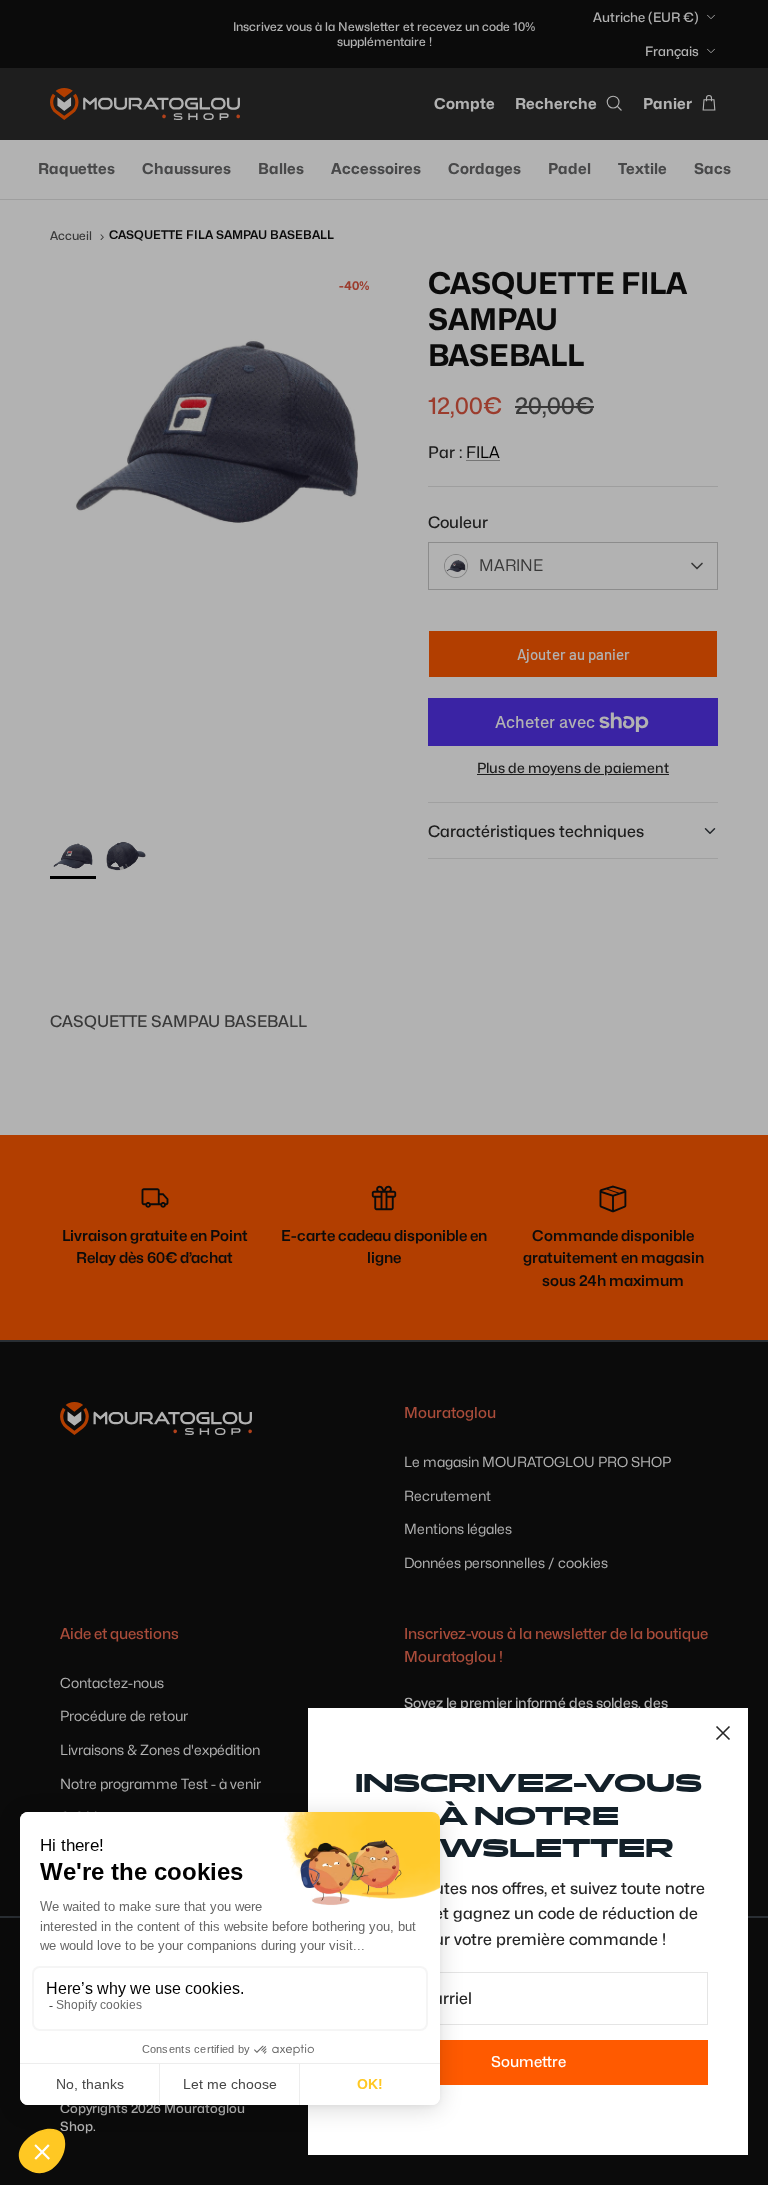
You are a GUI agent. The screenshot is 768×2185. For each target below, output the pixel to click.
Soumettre (528, 2062)
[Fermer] (723, 1733)
